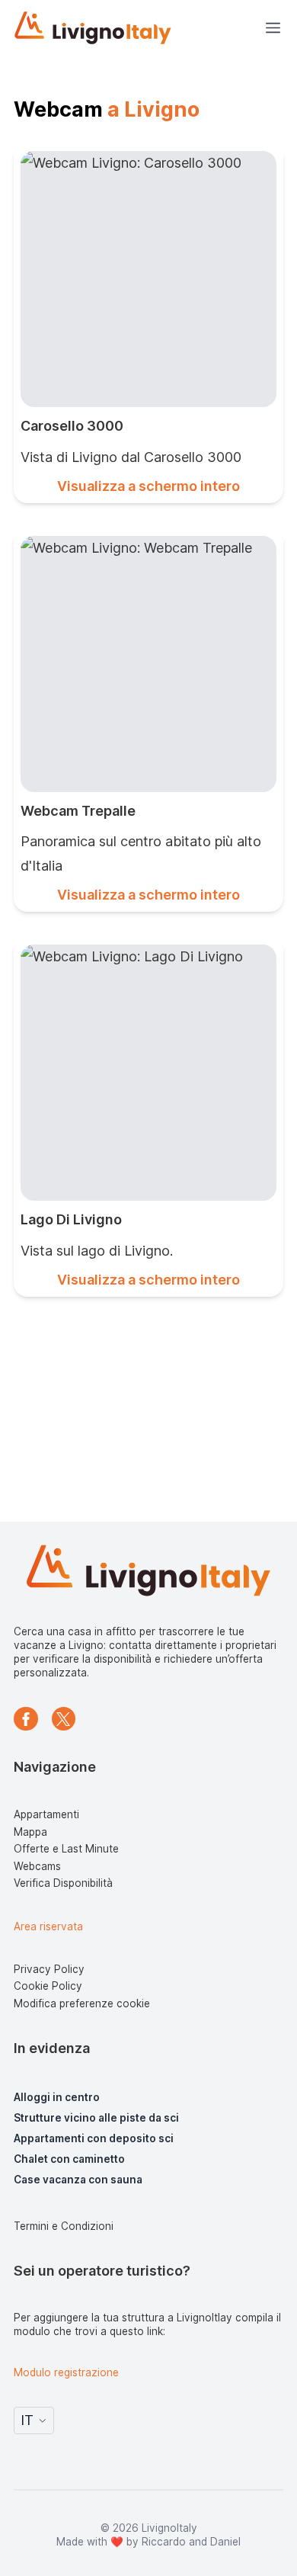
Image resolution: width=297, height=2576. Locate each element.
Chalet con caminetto (69, 2159)
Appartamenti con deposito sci (94, 2138)
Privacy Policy (49, 1969)
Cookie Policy (48, 1986)
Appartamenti (46, 1814)
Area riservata (48, 1926)
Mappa (30, 1832)
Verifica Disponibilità (63, 1883)
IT (27, 2420)
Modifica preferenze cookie (82, 2003)
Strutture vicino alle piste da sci (96, 2118)
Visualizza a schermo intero (148, 486)
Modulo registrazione (66, 2372)
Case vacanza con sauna (78, 2180)
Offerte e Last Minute (66, 1849)
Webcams (37, 1866)
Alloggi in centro (57, 2097)
